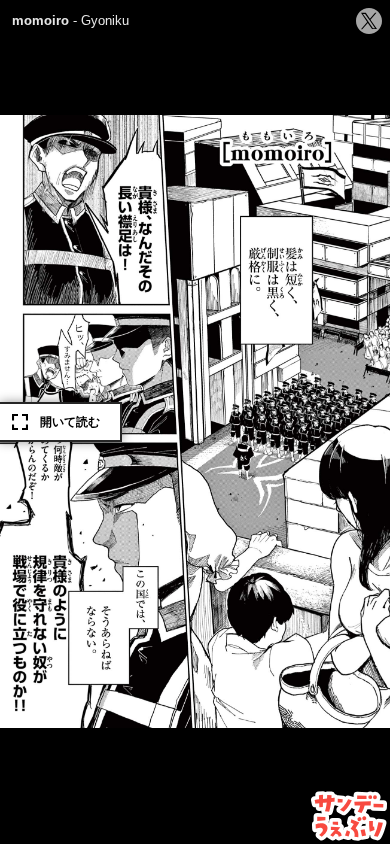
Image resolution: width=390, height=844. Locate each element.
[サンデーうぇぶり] (349, 816)
